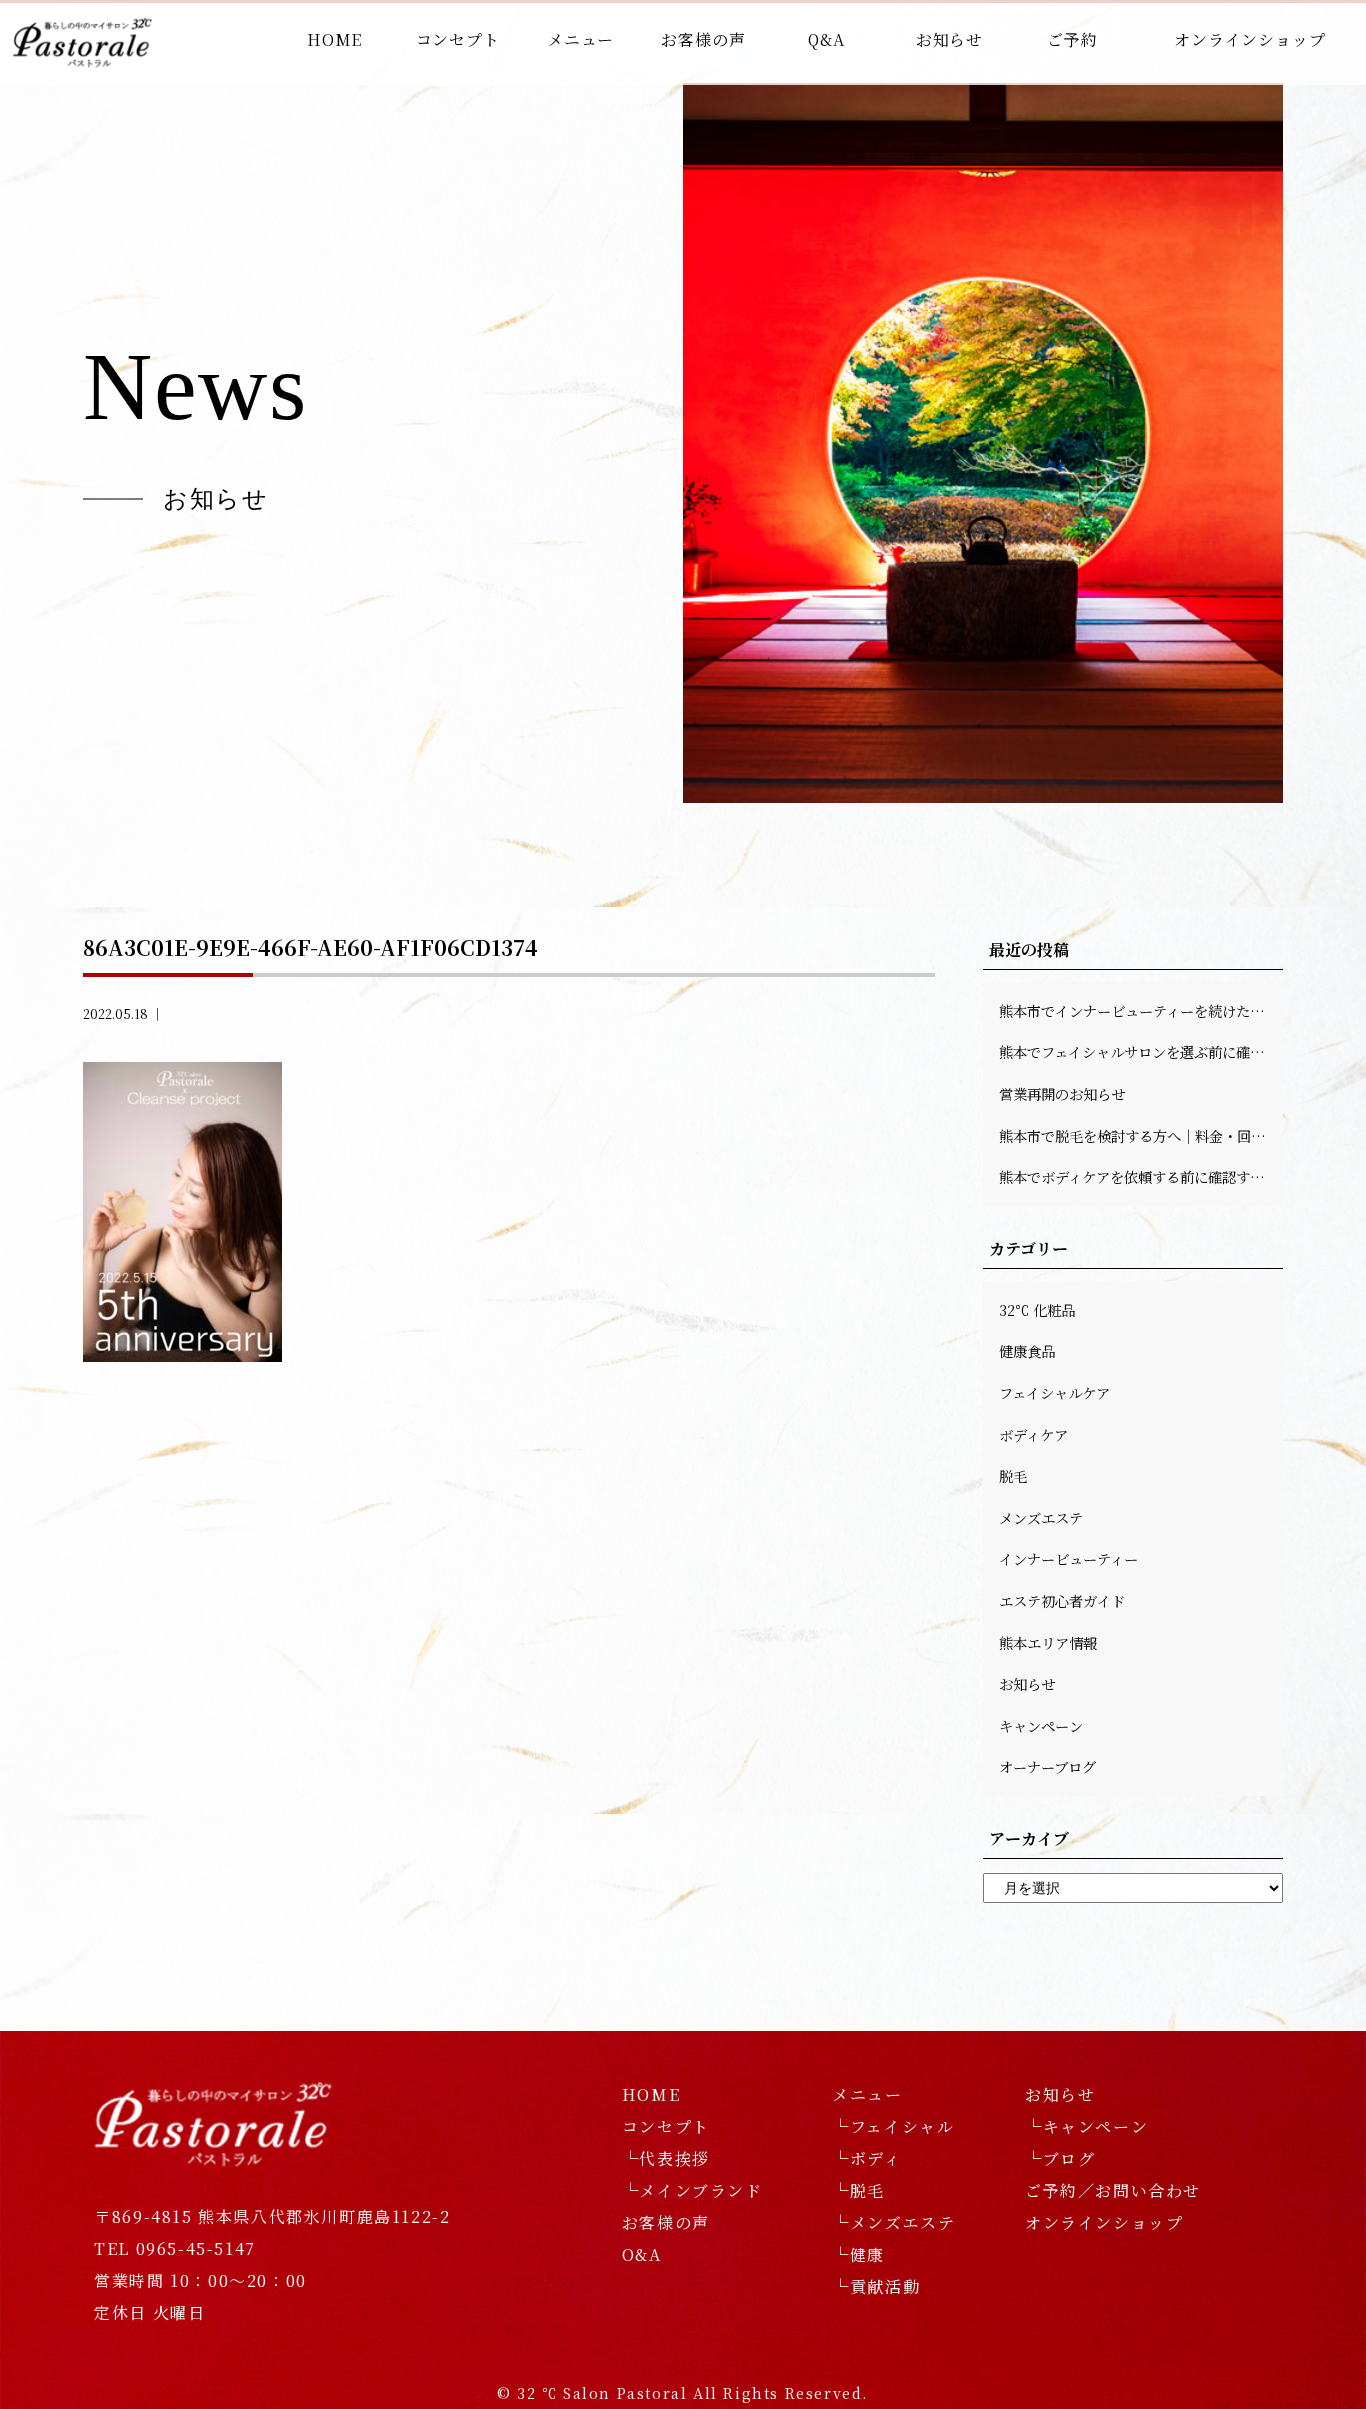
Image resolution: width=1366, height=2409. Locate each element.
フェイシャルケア (1054, 1392)
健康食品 (1027, 1350)
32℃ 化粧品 (1037, 1309)
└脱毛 (858, 2190)
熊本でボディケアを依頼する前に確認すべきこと (1141, 1176)
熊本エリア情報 (1048, 1642)
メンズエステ (1041, 1517)
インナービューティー (1068, 1558)
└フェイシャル (893, 2126)
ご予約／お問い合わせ (1113, 2190)
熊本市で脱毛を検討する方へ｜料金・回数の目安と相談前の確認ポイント (1141, 1135)
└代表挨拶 (666, 2158)
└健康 (858, 2254)
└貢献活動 (876, 2286)
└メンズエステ (893, 2222)
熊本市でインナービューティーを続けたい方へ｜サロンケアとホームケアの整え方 (1141, 1010)
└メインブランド (692, 2190)
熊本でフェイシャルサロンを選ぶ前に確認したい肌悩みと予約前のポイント (1141, 1051)
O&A (642, 2254)
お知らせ (949, 39)
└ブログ (1060, 2158)
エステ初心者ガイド (1062, 1600)
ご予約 (1072, 39)
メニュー (580, 39)
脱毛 (1013, 1475)
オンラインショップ (1249, 39)
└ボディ (866, 2158)
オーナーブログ (1047, 1766)
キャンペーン (1041, 1725)
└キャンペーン (1086, 2126)
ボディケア (1033, 1434)
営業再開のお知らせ (1062, 1093)
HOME (334, 39)
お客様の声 (703, 39)
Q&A (826, 39)
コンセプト (458, 39)
